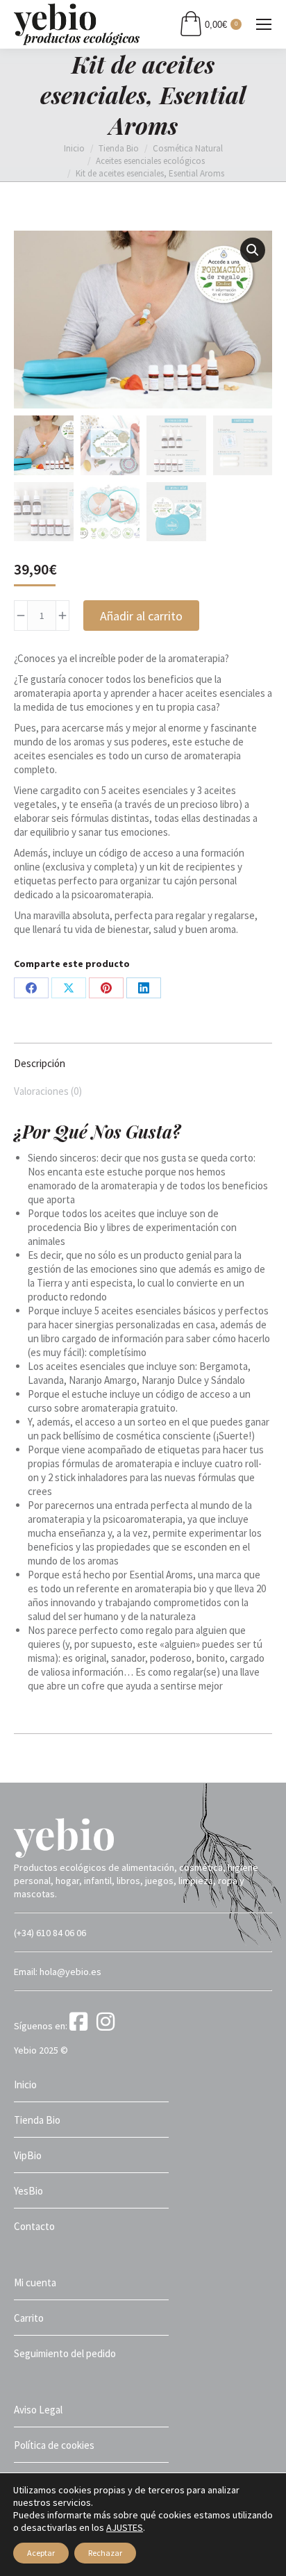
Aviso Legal (38, 2410)
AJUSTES (125, 2527)
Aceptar (41, 2553)
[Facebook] (82, 2026)
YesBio (28, 2191)
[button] (253, 250)
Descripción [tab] (40, 1063)
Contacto (34, 2226)
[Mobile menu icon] (264, 24)
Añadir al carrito (141, 616)
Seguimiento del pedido (65, 2353)
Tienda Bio (37, 2120)
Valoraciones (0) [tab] (48, 1091)
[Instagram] (108, 2026)
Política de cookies (54, 2445)
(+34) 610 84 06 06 (50, 1933)
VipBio (28, 2155)
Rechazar (105, 2553)
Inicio (25, 2084)
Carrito (29, 2318)
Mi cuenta (35, 2282)
